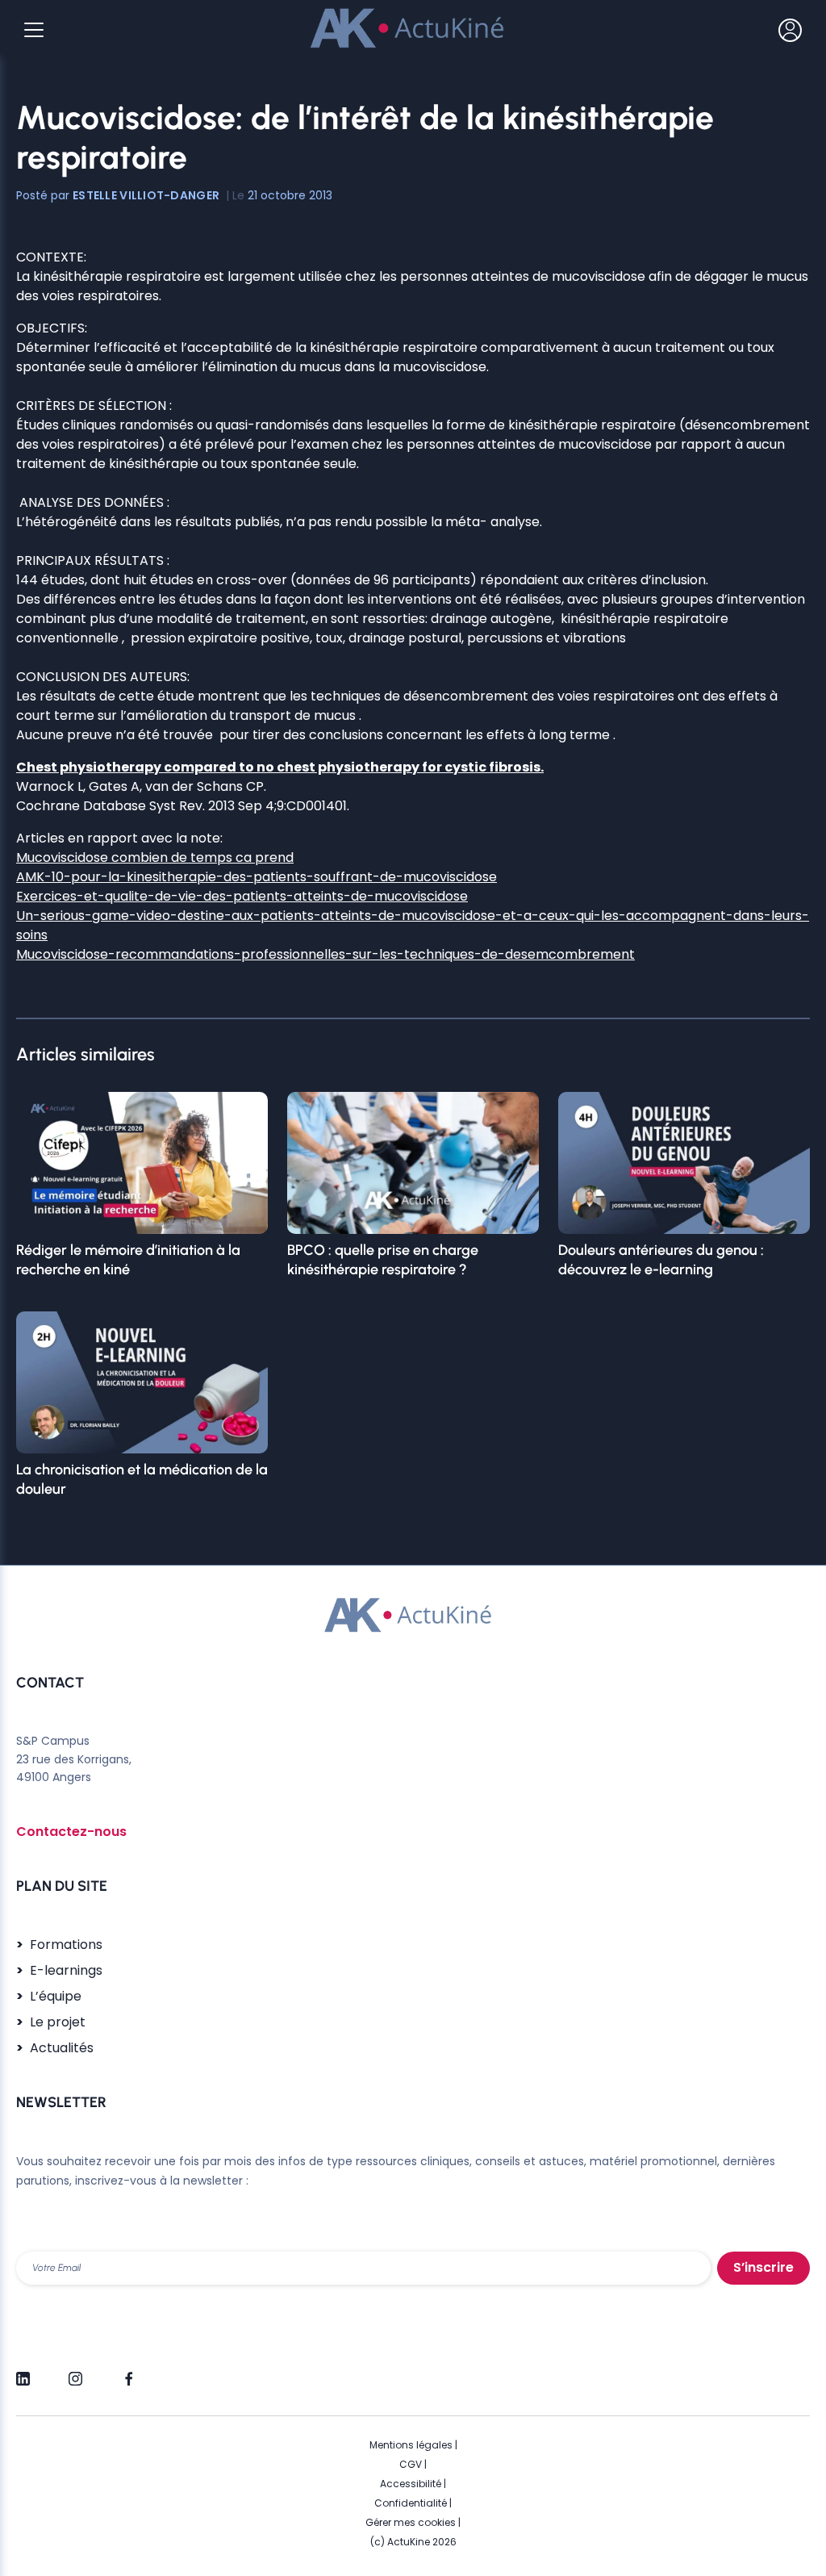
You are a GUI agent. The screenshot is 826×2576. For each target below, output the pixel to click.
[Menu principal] (34, 30)
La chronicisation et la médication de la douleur (142, 1479)
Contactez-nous (71, 1832)
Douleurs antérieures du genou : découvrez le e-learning (661, 1260)
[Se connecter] (790, 30)
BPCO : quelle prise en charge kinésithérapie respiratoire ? (383, 1260)
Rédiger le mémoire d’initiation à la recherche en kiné (128, 1260)
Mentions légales (411, 2445)
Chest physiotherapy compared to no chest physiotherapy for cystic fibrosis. (280, 767)
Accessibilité (411, 2484)
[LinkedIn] (23, 2372)
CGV (411, 2464)
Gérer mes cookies (411, 2522)
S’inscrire (763, 2267)
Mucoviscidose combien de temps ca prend (155, 857)
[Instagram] (75, 2372)
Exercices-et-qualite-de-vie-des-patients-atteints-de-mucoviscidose (242, 896)
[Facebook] (128, 2372)
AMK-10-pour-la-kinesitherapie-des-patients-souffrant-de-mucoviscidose (257, 877)
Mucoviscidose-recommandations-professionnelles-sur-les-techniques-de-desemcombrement (325, 954)
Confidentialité (411, 2503)
